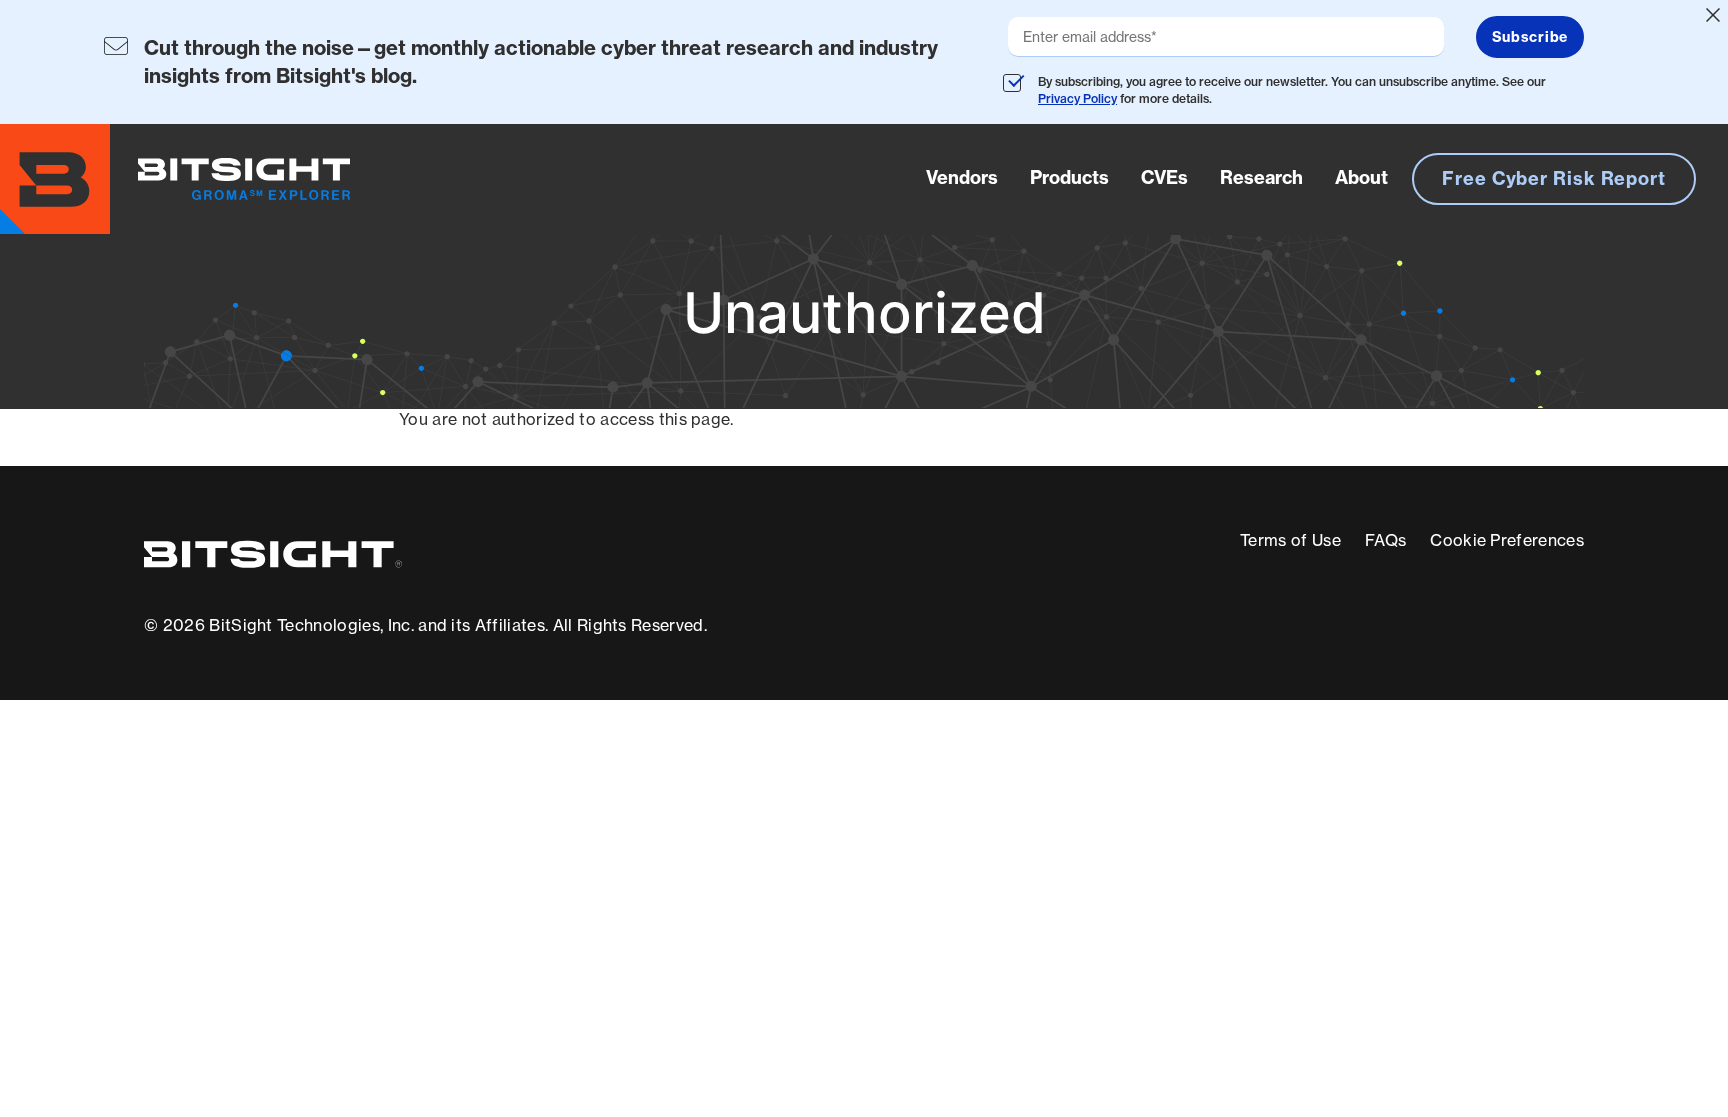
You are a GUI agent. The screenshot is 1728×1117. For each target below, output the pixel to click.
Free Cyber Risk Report (1554, 178)
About (1361, 177)
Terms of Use (1290, 540)
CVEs (1164, 177)
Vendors (962, 177)
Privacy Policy (1077, 98)
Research (1261, 177)
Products (1069, 177)
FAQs (1385, 540)
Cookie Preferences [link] (1507, 540)
